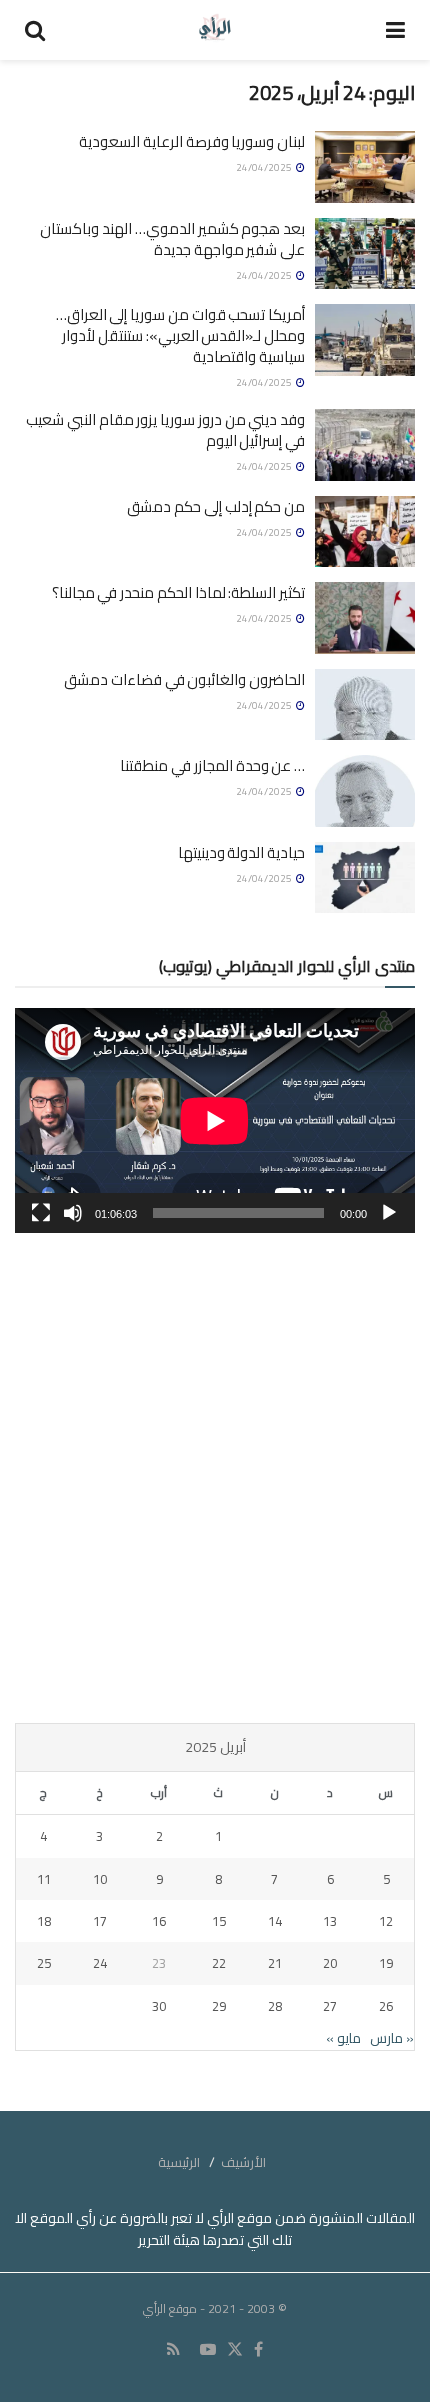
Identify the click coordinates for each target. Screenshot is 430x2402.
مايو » (343, 2038)
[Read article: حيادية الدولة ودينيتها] (365, 878)
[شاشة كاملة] (41, 1213)
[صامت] (73, 1213)
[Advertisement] (215, 1478)
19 (386, 1963)
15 (219, 1921)
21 (275, 1963)
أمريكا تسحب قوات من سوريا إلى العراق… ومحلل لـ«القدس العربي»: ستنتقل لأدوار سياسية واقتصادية (180, 335)
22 (219, 1963)
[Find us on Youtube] (208, 2350)
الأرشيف (243, 2162)
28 (275, 2006)
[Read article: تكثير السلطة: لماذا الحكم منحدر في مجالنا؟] (365, 618)
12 (386, 1921)
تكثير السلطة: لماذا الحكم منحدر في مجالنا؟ (178, 592)
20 (330, 1963)
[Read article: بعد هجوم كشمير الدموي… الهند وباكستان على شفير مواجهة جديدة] (365, 254)
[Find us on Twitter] (235, 2350)
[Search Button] (35, 30)
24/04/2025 (265, 167)
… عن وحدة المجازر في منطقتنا (212, 765)
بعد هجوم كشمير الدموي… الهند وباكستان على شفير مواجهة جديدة (172, 239)
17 (100, 1921)
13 (330, 1921)
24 (100, 1963)
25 (44, 1963)
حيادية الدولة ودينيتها (241, 852)
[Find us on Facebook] (258, 2350)
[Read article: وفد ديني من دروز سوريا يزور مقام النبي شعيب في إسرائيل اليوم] (365, 445)
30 (159, 2006)
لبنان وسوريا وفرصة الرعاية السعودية (192, 141)
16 (159, 1921)
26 (386, 2006)
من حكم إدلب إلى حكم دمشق (216, 506)
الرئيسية (179, 2162)
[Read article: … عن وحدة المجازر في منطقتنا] (365, 791)
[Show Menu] (395, 30)
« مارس (392, 2038)
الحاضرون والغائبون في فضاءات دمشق (184, 679)
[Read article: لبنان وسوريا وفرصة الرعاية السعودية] (365, 167)
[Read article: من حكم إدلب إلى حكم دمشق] (365, 532)
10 (100, 1879)
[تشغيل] (389, 1213)
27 (330, 2006)
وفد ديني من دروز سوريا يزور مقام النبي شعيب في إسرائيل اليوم (165, 430)
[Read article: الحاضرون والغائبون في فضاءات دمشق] (365, 705)
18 (44, 1921)
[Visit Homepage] (215, 30)
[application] (215, 1120)
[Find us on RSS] (173, 2350)
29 (219, 2006)
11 (44, 1879)
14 (275, 1921)
